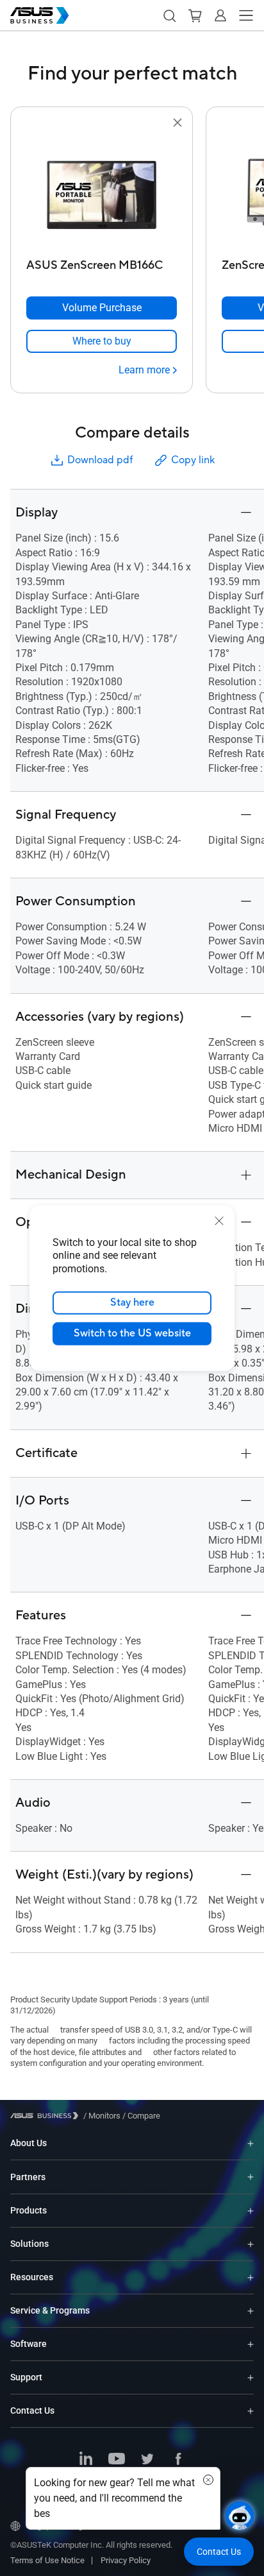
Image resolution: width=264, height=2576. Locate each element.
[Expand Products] (251, 2211)
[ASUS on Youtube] (117, 2460)
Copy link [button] (193, 460)
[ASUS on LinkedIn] (86, 2460)
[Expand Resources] (251, 2277)
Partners (28, 2177)
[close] (219, 1220)
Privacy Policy (126, 2560)
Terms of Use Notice (47, 2560)
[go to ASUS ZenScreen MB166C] (102, 192)
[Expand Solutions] (251, 2244)
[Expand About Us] (251, 2143)
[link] (102, 341)
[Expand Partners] (251, 2177)
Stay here (132, 1302)
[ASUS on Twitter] (147, 2460)
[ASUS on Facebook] (178, 2460)
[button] (169, 15)
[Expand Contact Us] (251, 2411)
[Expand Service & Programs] (251, 2311)
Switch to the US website (132, 1333)
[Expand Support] (251, 2377)
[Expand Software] (251, 2344)
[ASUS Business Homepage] (40, 15)
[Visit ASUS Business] (47, 2116)
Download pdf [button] (100, 460)
